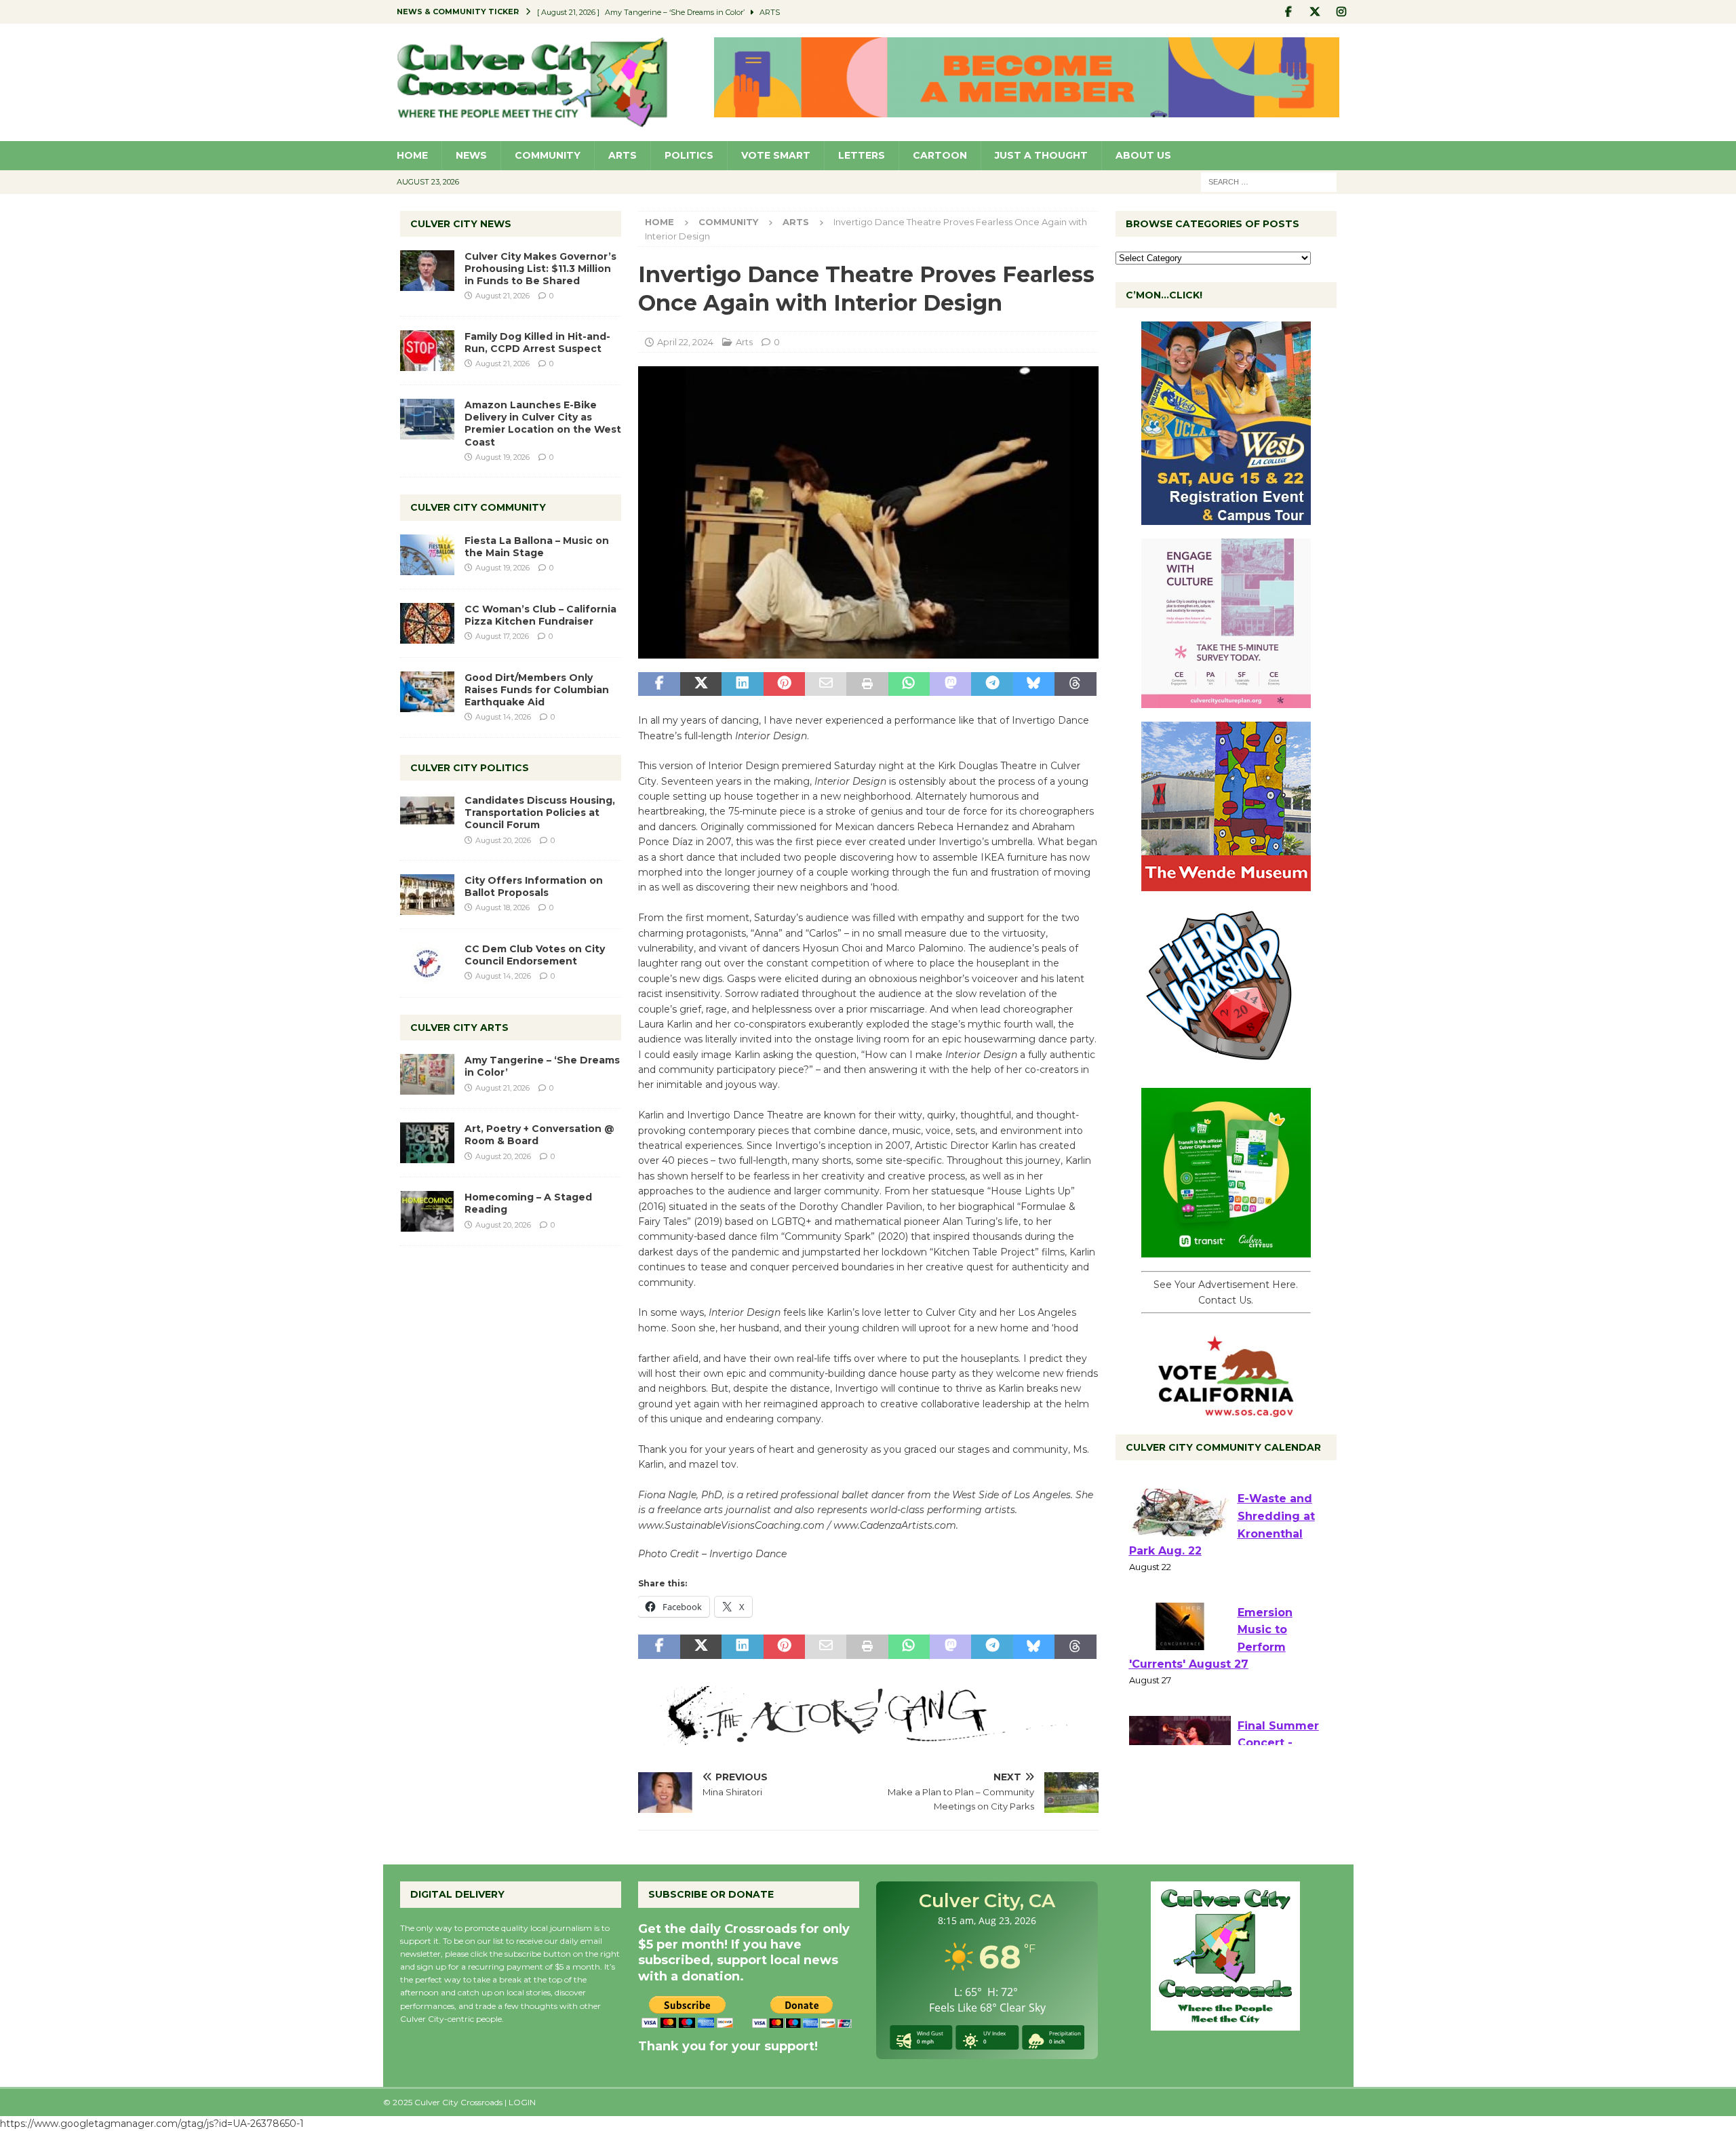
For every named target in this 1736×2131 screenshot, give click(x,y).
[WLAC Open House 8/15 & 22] (1226, 517)
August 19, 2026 (502, 457)
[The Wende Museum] (1226, 884)
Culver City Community (478, 507)
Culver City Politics (470, 768)
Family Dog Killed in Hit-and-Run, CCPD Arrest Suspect (537, 343)
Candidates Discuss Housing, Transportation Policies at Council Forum (540, 813)
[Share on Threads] (1075, 684)
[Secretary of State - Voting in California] (1226, 1410)
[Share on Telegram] (992, 684)
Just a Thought (1041, 155)
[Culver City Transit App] (1226, 1250)
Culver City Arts (459, 1028)
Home (412, 155)
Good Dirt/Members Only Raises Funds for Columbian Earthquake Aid (537, 690)
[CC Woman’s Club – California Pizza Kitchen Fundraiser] (427, 623)
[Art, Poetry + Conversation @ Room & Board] (427, 1143)
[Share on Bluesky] (1034, 684)
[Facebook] (1289, 12)
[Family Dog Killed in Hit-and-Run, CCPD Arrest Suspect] (427, 351)
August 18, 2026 (502, 907)
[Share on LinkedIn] (742, 684)
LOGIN (522, 2102)
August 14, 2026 (503, 717)
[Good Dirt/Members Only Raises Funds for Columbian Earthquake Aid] (427, 692)
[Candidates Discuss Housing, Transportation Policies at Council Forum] (427, 815)
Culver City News (461, 224)
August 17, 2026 (502, 636)
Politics (689, 155)
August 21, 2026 (502, 296)
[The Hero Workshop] (1226, 1067)
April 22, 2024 (685, 342)
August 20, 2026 (503, 840)
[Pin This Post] (784, 684)
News (471, 155)
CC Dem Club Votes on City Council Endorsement (535, 955)
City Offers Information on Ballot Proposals (534, 886)
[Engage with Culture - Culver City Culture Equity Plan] (1226, 701)
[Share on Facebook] (659, 684)
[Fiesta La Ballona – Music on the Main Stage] (427, 555)
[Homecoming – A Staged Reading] (427, 1211)
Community (548, 155)
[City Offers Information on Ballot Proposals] (427, 895)
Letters (862, 155)
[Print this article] (867, 684)
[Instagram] (1342, 12)
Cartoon (940, 155)
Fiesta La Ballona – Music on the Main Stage (537, 547)
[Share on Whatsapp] (909, 684)
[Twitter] (1315, 12)
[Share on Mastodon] (950, 684)
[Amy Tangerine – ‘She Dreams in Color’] (427, 1074)
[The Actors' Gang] (868, 1737)
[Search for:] (1269, 181)
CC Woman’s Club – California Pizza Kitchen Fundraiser (540, 615)
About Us (1143, 155)
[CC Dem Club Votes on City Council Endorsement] (427, 963)
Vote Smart (776, 155)
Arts (623, 155)
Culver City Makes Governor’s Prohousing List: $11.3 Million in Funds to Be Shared (540, 269)
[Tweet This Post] (701, 684)
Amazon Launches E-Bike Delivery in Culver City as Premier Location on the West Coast (543, 424)
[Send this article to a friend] (826, 684)
